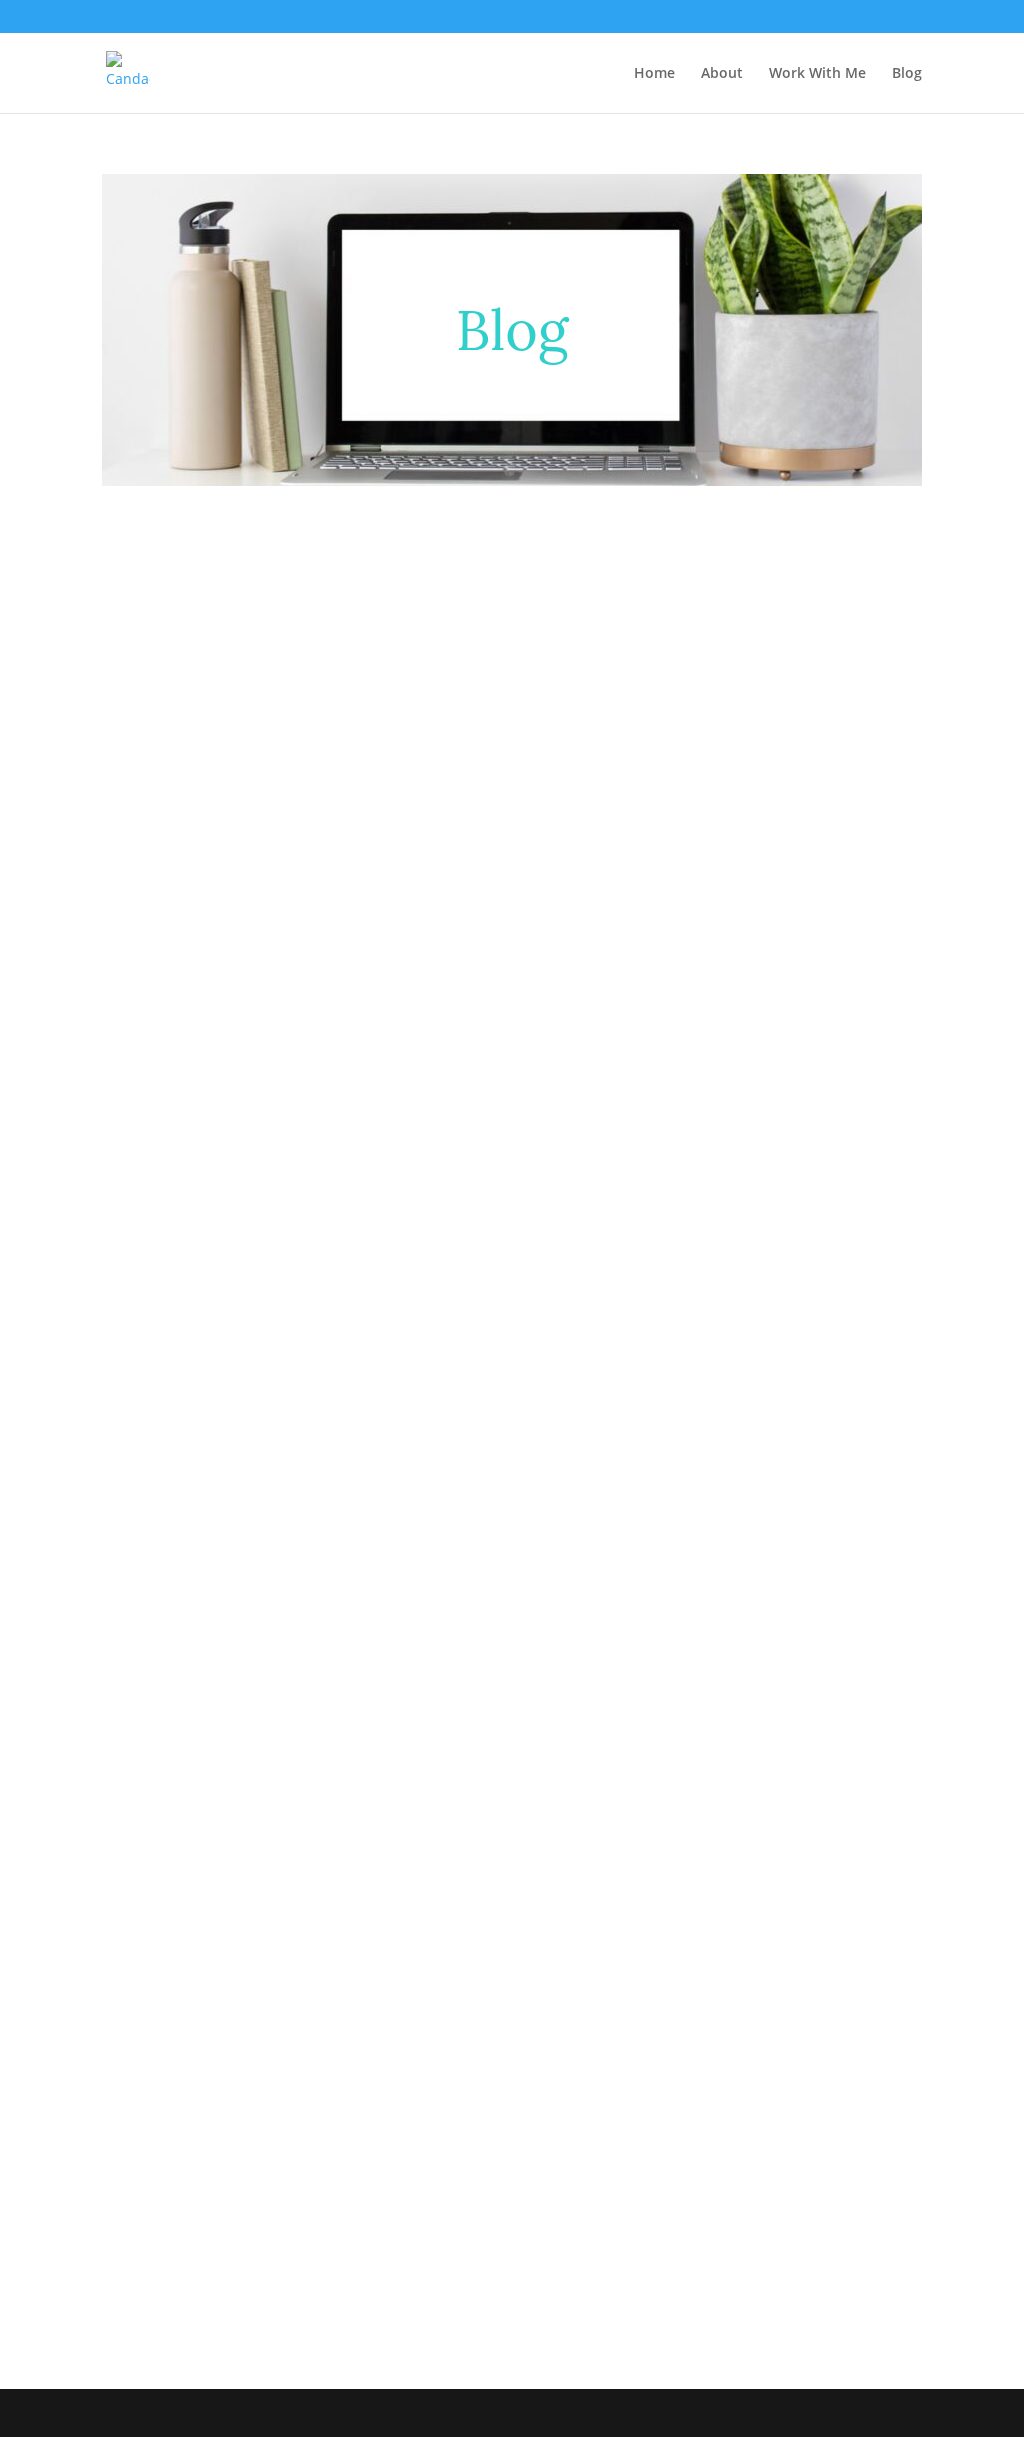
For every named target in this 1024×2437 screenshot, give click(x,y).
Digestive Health (415, 1841)
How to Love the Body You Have (256, 1811)
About (722, 74)
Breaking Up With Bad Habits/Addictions (491, 1108)
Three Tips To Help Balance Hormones (283, 1078)
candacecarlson (194, 1108)
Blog (907, 74)
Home (654, 74)
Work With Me (817, 74)
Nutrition (626, 1841)
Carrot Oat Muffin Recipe (226, 2022)
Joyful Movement (533, 1841)
